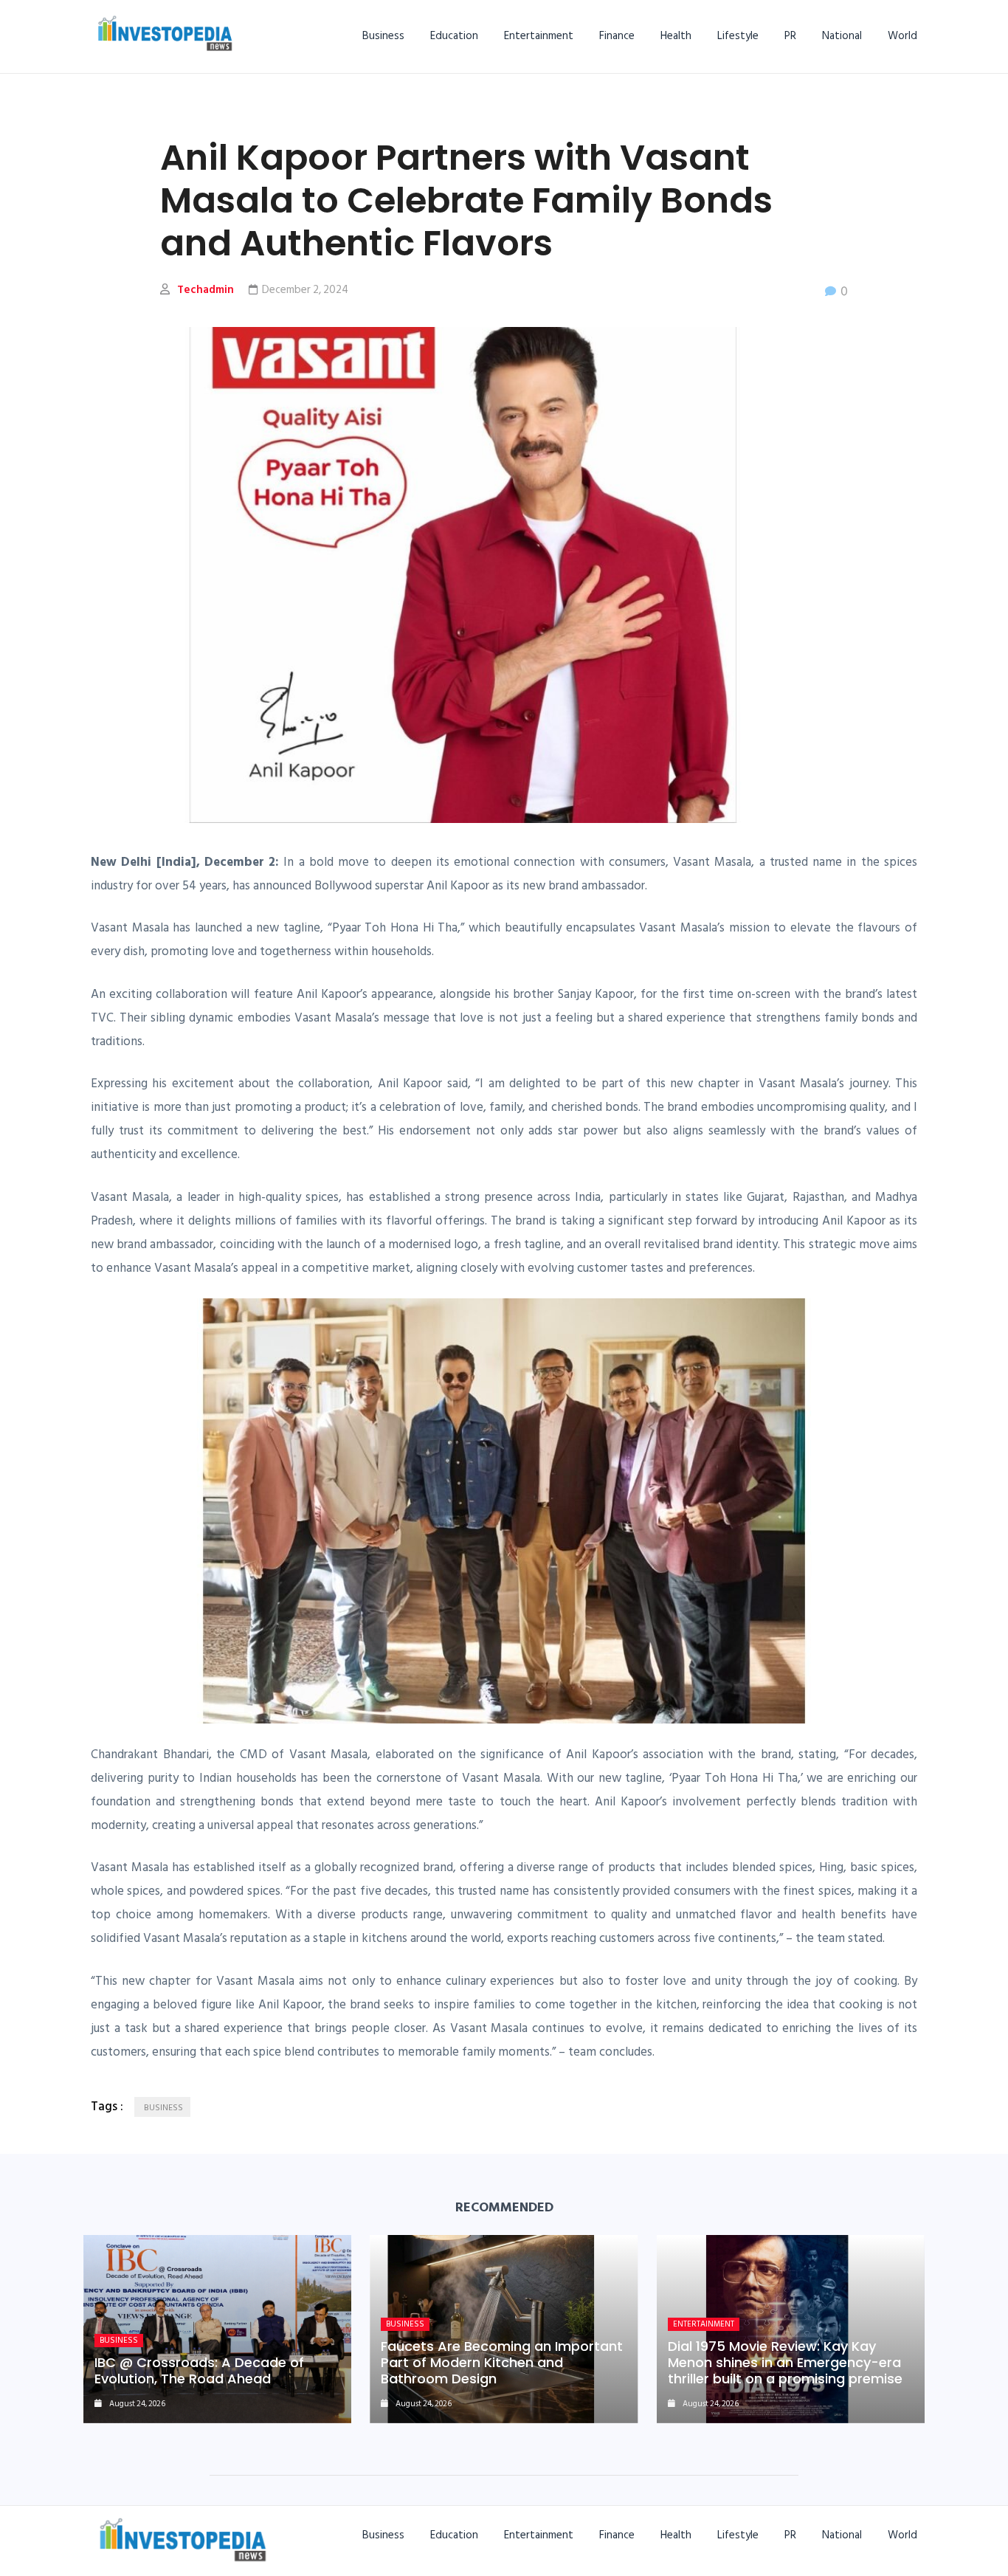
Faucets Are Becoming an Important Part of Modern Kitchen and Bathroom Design (502, 2362)
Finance (617, 36)
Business (383, 36)
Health (676, 36)
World (902, 36)
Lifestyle (738, 36)
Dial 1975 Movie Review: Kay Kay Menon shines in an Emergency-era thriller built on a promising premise (785, 2362)
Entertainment (539, 36)
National (842, 36)
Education (454, 36)
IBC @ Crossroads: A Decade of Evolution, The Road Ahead (199, 2370)
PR (790, 36)
